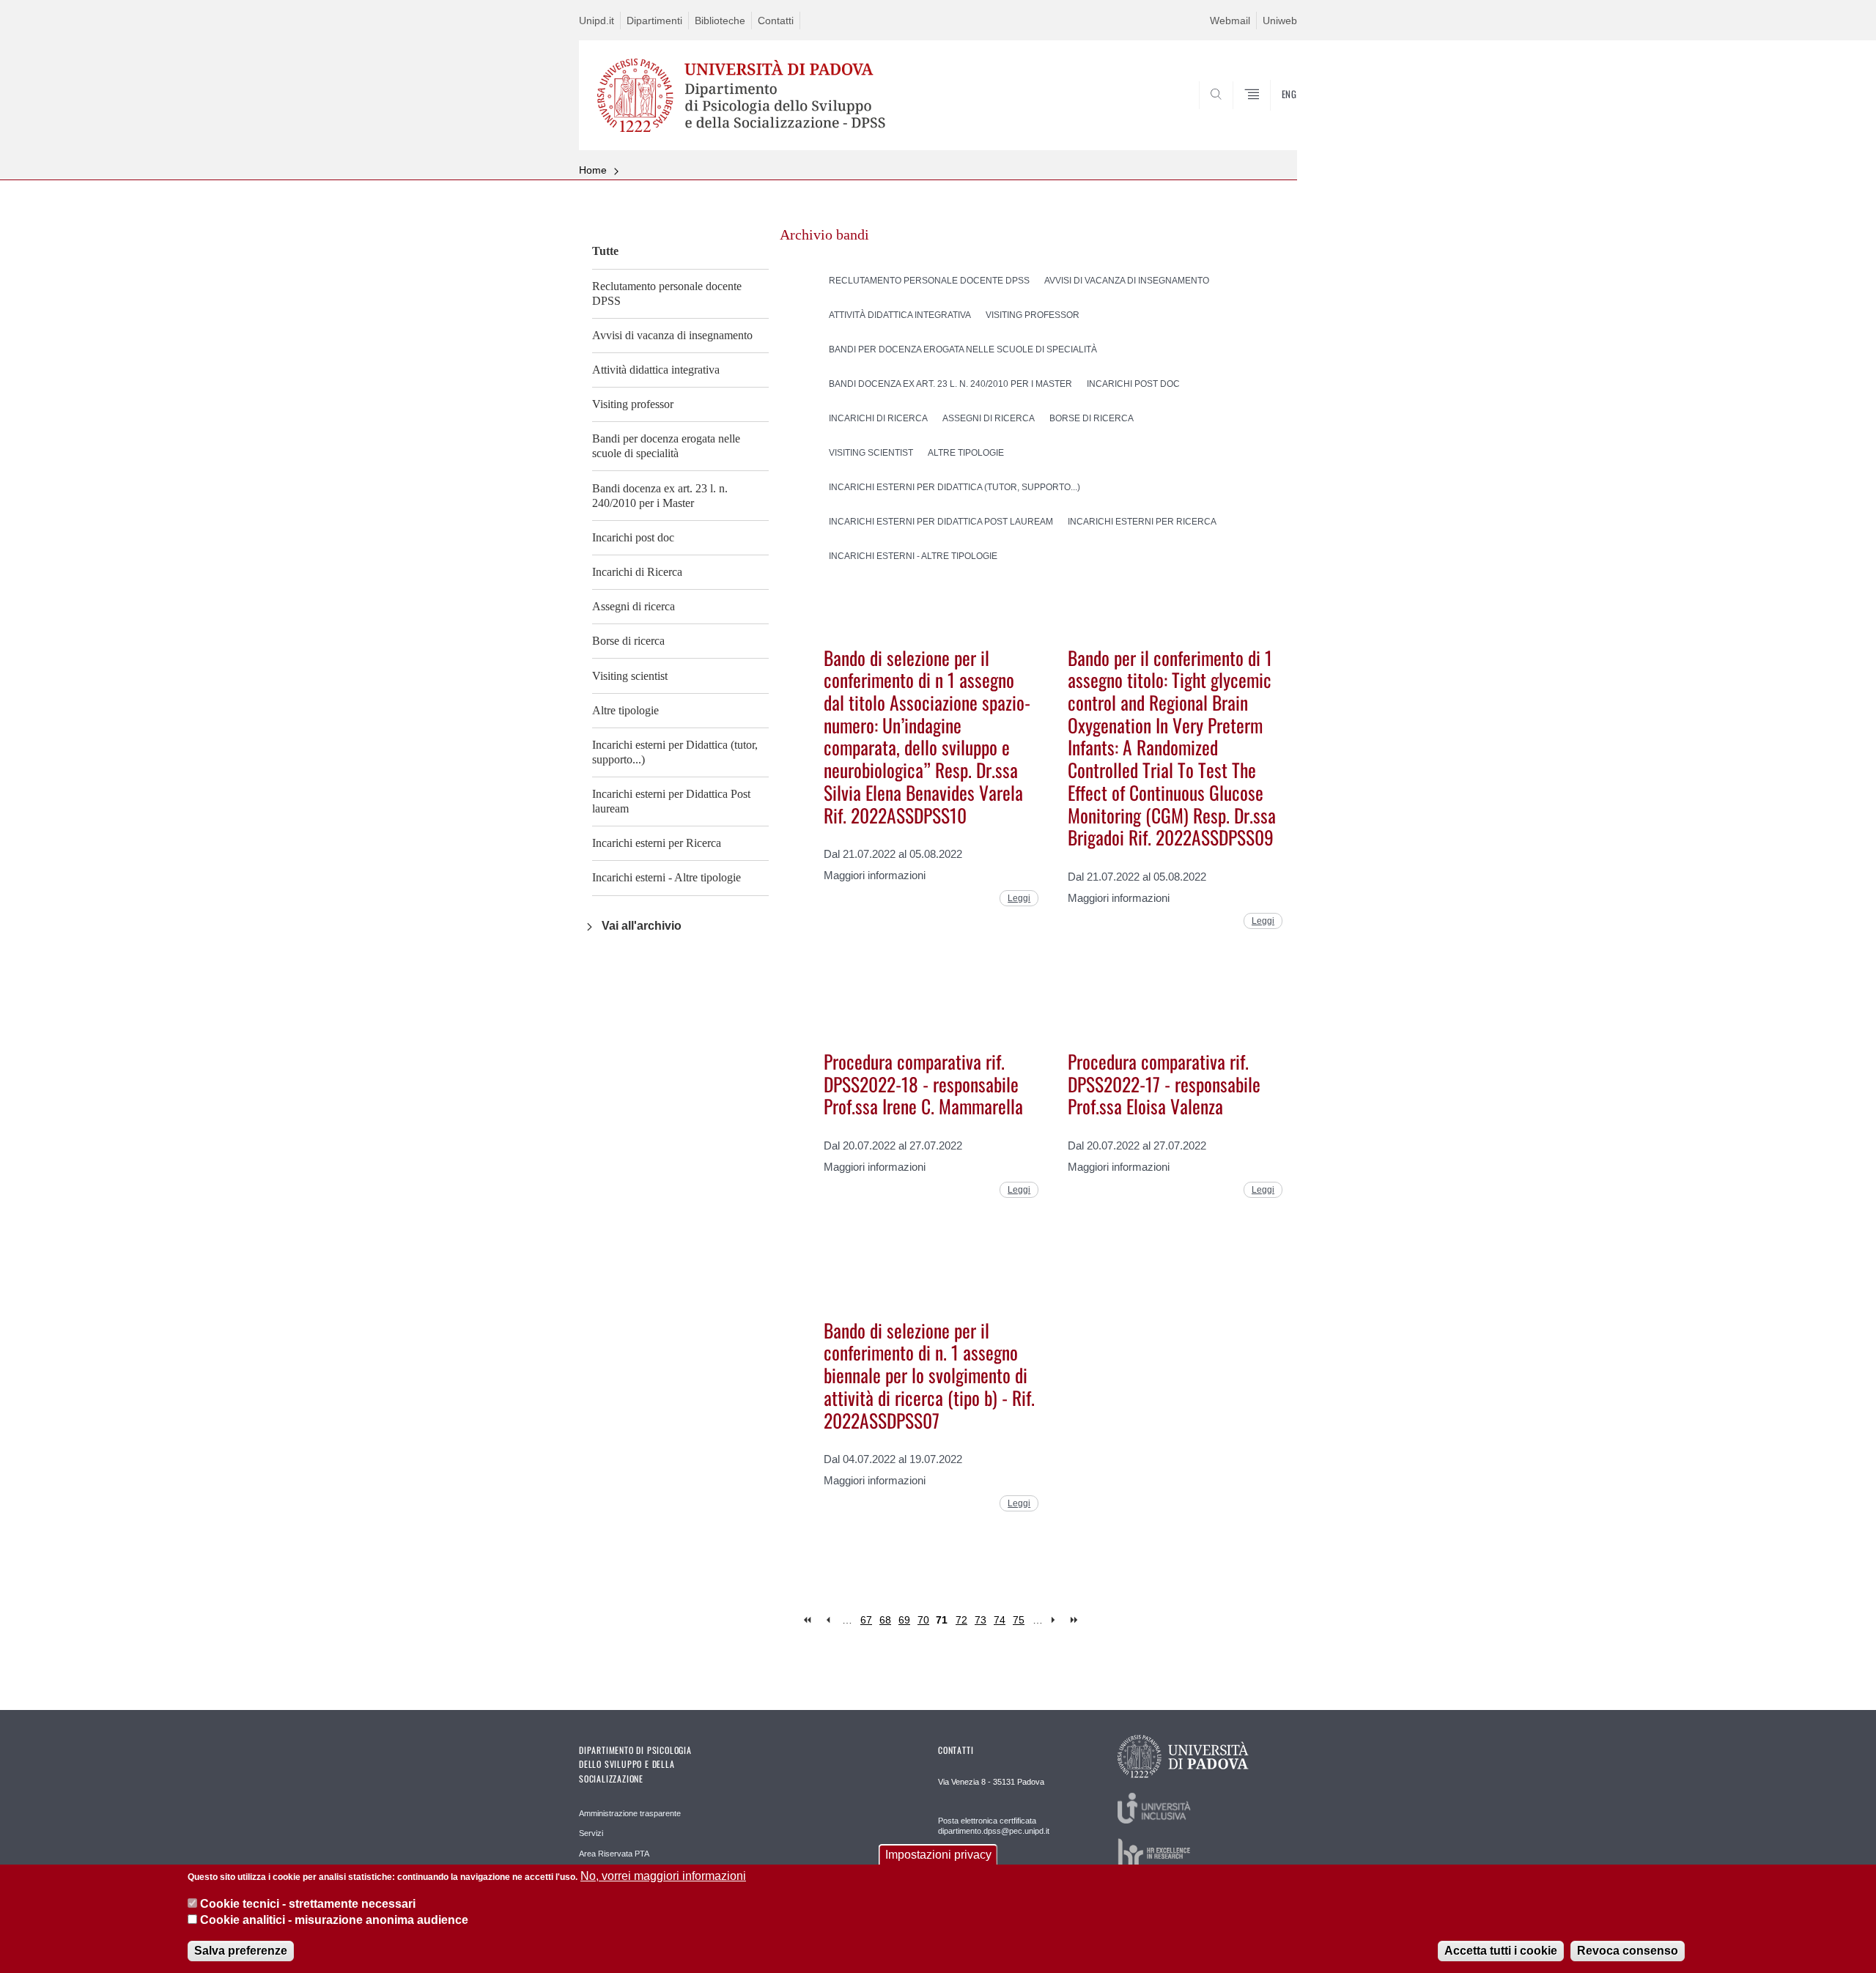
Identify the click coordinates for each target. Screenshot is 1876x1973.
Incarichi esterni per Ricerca (657, 843)
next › (1056, 1620)
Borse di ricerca (628, 641)
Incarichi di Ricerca (637, 572)
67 (866, 1620)
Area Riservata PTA (614, 1854)
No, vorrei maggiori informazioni (663, 1876)
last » (1075, 1620)
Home (593, 170)
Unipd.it (597, 21)
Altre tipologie (625, 710)
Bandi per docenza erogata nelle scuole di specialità (666, 446)
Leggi (1019, 898)
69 (904, 1620)
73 (981, 1620)
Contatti (776, 21)
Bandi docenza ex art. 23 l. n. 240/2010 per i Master (660, 496)
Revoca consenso (1628, 1951)
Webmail (1230, 21)
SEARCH (1271, 115)
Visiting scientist (630, 676)
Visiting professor (633, 404)
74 (1000, 1620)
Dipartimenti (654, 21)
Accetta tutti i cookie (1501, 1951)
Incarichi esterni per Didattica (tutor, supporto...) (675, 752)
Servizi (591, 1833)
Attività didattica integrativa (656, 370)
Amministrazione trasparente (630, 1813)
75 (1019, 1620)
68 (885, 1620)
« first (809, 1620)
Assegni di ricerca (634, 606)
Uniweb (1280, 21)
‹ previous (828, 1620)
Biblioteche (720, 21)
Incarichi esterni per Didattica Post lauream (671, 801)
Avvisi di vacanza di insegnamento (672, 335)
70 (923, 1620)
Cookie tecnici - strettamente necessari (308, 1904)
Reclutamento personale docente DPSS (667, 293)
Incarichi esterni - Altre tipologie (666, 877)
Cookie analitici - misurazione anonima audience (334, 1921)
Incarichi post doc (633, 537)
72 (961, 1620)
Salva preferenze (241, 1951)
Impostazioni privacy (938, 1855)
